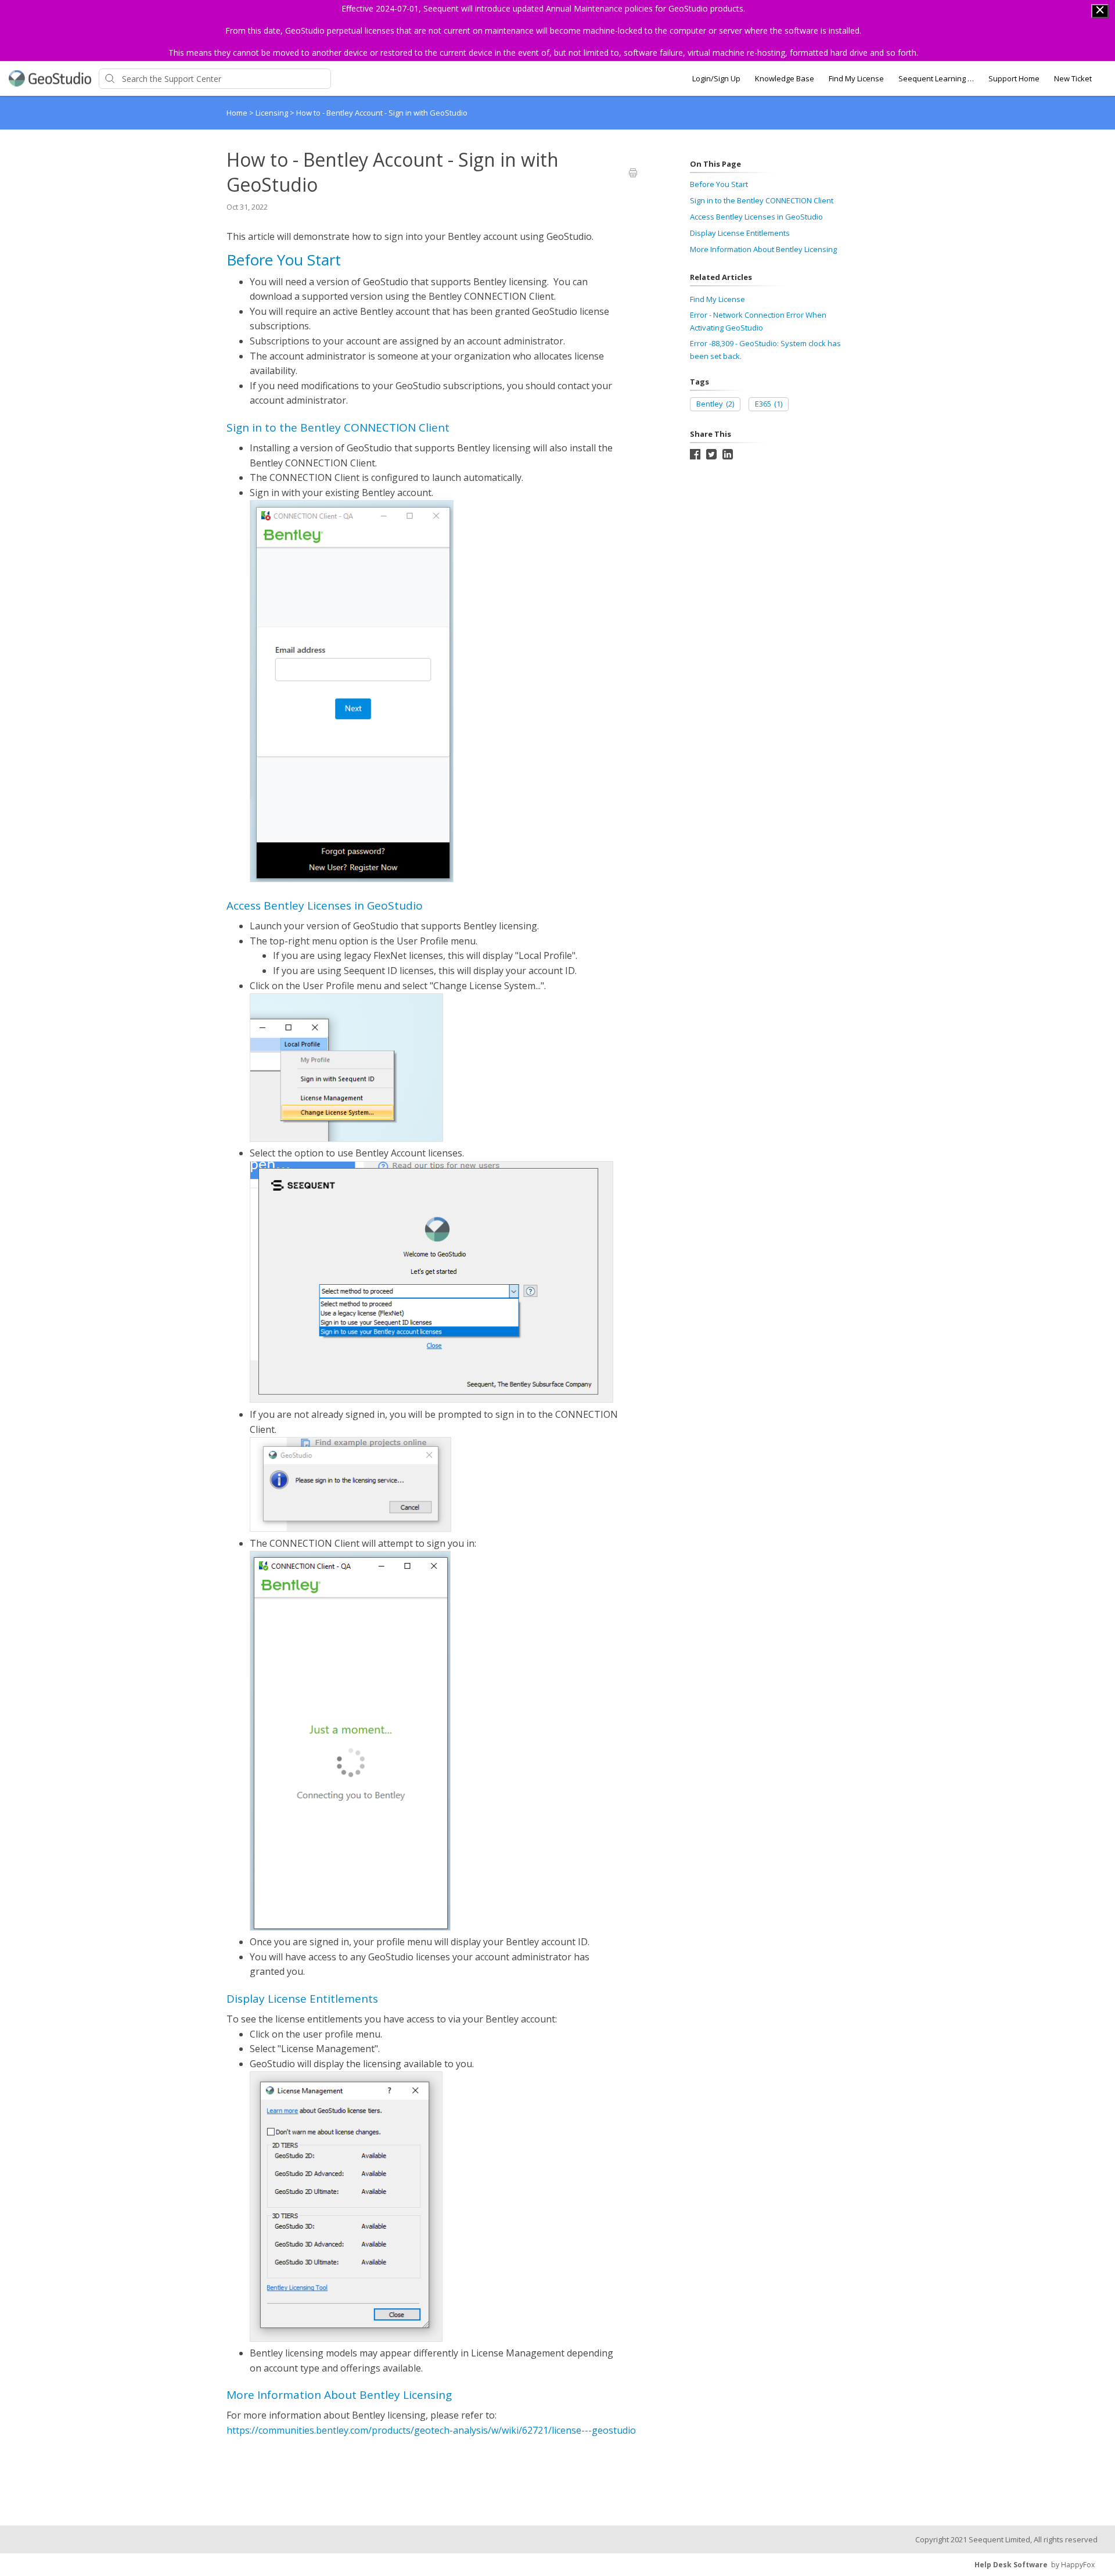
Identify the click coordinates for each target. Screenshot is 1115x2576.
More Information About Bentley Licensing (763, 249)
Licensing (273, 113)
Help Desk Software (1011, 2565)
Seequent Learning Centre (936, 78)
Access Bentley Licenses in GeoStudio (756, 217)
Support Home (1014, 78)
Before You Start (719, 184)
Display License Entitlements (740, 233)
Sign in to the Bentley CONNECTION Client (762, 200)
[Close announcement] (1100, 11)
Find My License (856, 78)
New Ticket (1073, 78)
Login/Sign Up (716, 78)
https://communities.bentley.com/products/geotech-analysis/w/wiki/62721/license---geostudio (431, 2430)
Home (237, 113)
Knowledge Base (785, 78)
